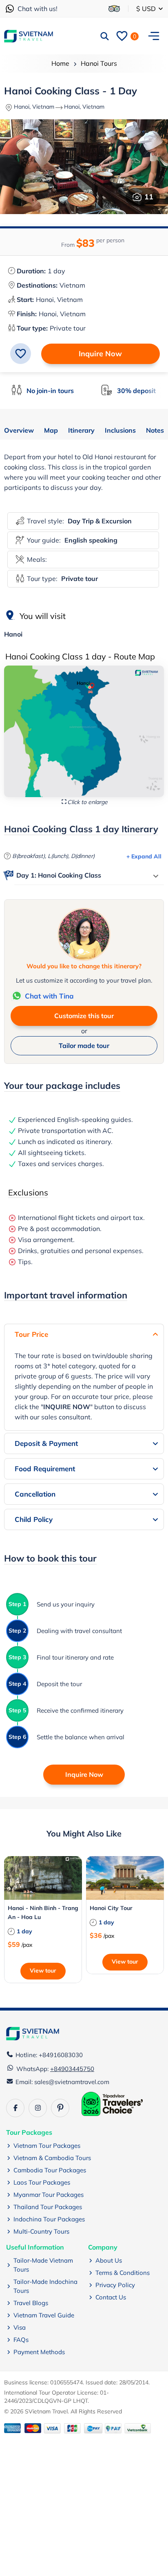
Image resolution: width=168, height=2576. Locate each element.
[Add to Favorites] (21, 354)
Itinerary (81, 431)
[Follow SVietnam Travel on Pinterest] (60, 2108)
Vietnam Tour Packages (47, 2146)
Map (51, 431)
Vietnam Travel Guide (44, 2315)
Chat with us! (38, 9)
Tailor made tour (84, 1046)
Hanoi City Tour (111, 1908)
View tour (43, 1971)
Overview (19, 431)
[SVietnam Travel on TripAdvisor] (114, 9)
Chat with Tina (49, 996)
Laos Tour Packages (42, 2182)
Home (60, 63)
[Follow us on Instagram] (38, 2108)
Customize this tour (84, 1016)
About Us (109, 2260)
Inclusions (120, 431)
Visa (20, 2327)
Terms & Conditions (123, 2273)
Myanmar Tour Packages (49, 2195)
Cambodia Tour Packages (50, 2170)
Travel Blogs (31, 2303)
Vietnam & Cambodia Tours (52, 2158)
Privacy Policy (115, 2285)
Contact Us (111, 2297)
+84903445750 (72, 2069)
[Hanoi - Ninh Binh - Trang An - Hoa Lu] (43, 1878)
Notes (155, 431)
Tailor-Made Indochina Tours (45, 2286)
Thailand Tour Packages (48, 2207)
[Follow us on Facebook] (15, 2108)
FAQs (21, 2340)
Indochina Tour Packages (49, 2219)
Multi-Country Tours (41, 2231)
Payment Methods (39, 2352)
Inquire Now (100, 354)
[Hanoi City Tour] (125, 1878)
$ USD (147, 9)
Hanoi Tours (99, 63)
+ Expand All (144, 856)
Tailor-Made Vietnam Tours (43, 2265)
